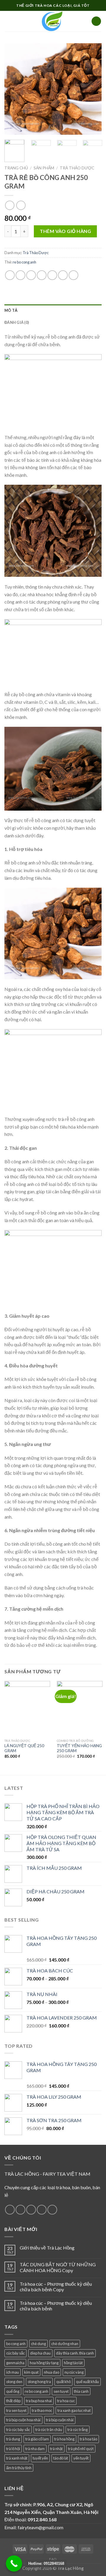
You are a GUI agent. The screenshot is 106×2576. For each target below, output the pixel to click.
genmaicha (15, 2363)
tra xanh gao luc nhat (74, 2410)
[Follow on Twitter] (31, 2210)
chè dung (38, 2344)
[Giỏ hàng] (96, 21)
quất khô (63, 2382)
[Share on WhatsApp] (10, 275)
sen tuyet (61, 2391)
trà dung (13, 2439)
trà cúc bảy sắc (18, 2430)
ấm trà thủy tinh (19, 2468)
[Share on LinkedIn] (73, 275)
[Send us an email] (42, 2210)
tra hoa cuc (66, 2401)
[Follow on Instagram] (20, 2210)
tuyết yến (40, 2458)
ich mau (13, 2372)
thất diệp (13, 2401)
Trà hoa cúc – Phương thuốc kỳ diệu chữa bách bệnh (56, 2306)
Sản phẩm (44, 168)
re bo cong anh (24, 262)
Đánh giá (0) (17, 322)
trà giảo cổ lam (37, 2439)
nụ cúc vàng (74, 2372)
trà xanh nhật (17, 2458)
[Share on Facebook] (20, 275)
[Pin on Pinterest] (52, 275)
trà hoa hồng (64, 2439)
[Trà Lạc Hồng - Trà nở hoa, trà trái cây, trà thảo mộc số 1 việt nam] (53, 21)
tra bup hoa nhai (39, 2401)
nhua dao (52, 2372)
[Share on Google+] (63, 275)
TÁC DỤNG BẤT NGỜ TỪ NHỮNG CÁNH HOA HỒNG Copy (58, 2267)
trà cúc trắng (78, 2430)
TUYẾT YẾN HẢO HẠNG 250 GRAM (79, 1748)
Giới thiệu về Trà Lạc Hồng (47, 2248)
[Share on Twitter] (31, 275)
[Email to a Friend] (42, 275)
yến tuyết (81, 2458)
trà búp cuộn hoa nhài (23, 2420)
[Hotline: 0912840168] (14, 2563)
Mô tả (11, 310)
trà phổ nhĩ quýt (81, 2449)
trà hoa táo (88, 2439)
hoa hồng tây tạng (44, 2363)
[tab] (53, 310)
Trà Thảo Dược (77, 168)
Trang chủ (16, 168)
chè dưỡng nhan (65, 2344)
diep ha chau (40, 2353)
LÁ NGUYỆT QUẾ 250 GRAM (24, 1748)
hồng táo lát (73, 2363)
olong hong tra (39, 2382)
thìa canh (81, 2391)
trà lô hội (13, 2449)
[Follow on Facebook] (10, 2210)
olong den (14, 2382)
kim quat (31, 2372)
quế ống (13, 2391)
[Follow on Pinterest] (52, 2210)
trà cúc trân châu (49, 2430)
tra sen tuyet (16, 2410)
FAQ (53, 2559)
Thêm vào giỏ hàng (65, 231)
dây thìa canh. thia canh (75, 2353)
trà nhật (56, 2449)
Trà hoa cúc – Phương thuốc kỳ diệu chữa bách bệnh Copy (56, 2287)
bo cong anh (16, 2344)
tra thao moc (42, 2410)
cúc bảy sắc (15, 2353)
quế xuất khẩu (87, 2382)
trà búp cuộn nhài (60, 2420)
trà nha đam (35, 2449)
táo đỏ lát (61, 2458)
